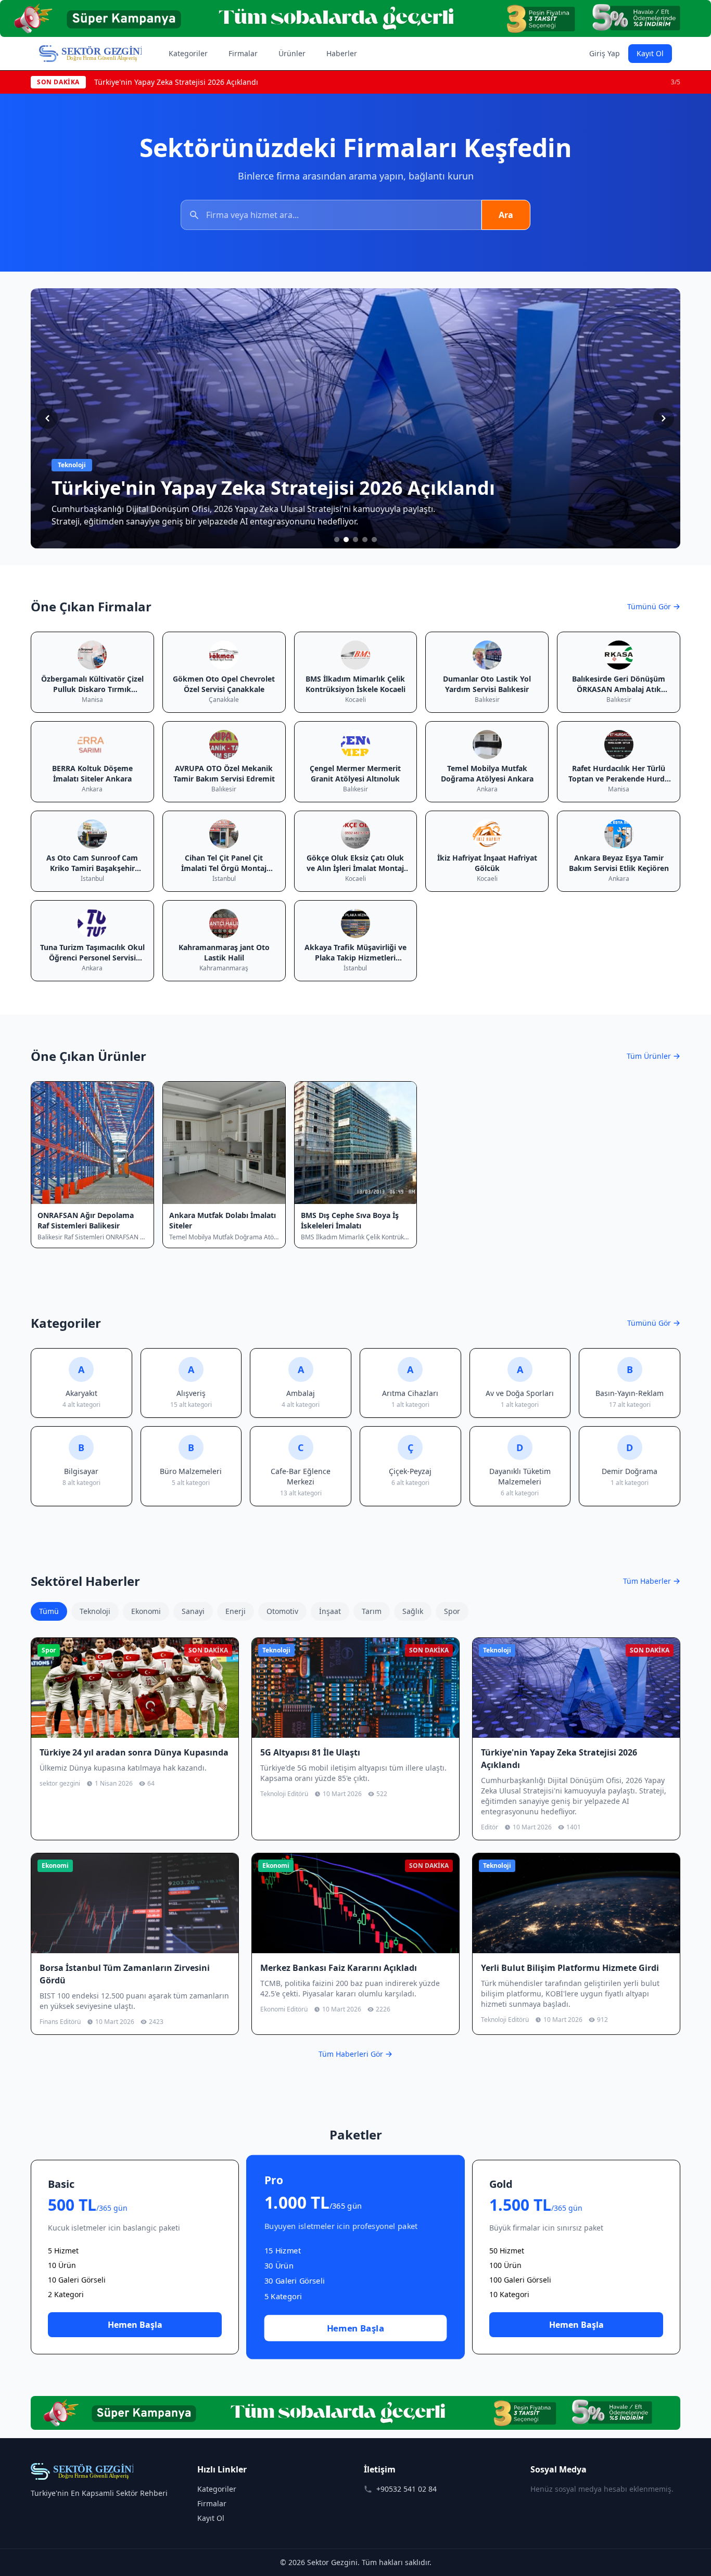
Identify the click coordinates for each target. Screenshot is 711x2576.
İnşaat (330, 1611)
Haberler (342, 53)
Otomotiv (282, 1611)
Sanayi (193, 1611)
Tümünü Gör (649, 606)
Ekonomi (146, 1611)
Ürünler (292, 53)
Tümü (49, 1611)
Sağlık (413, 1611)
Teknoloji (95, 1611)
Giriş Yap (605, 53)
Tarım (372, 1611)
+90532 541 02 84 (407, 2489)
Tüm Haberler (647, 1581)
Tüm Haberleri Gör (351, 2054)
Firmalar (243, 53)
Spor (452, 1611)
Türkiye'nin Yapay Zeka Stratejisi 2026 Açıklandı (176, 82)
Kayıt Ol (650, 53)
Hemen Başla (135, 2325)
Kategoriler (188, 53)
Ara (506, 215)
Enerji (236, 1611)
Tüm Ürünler (649, 1056)
